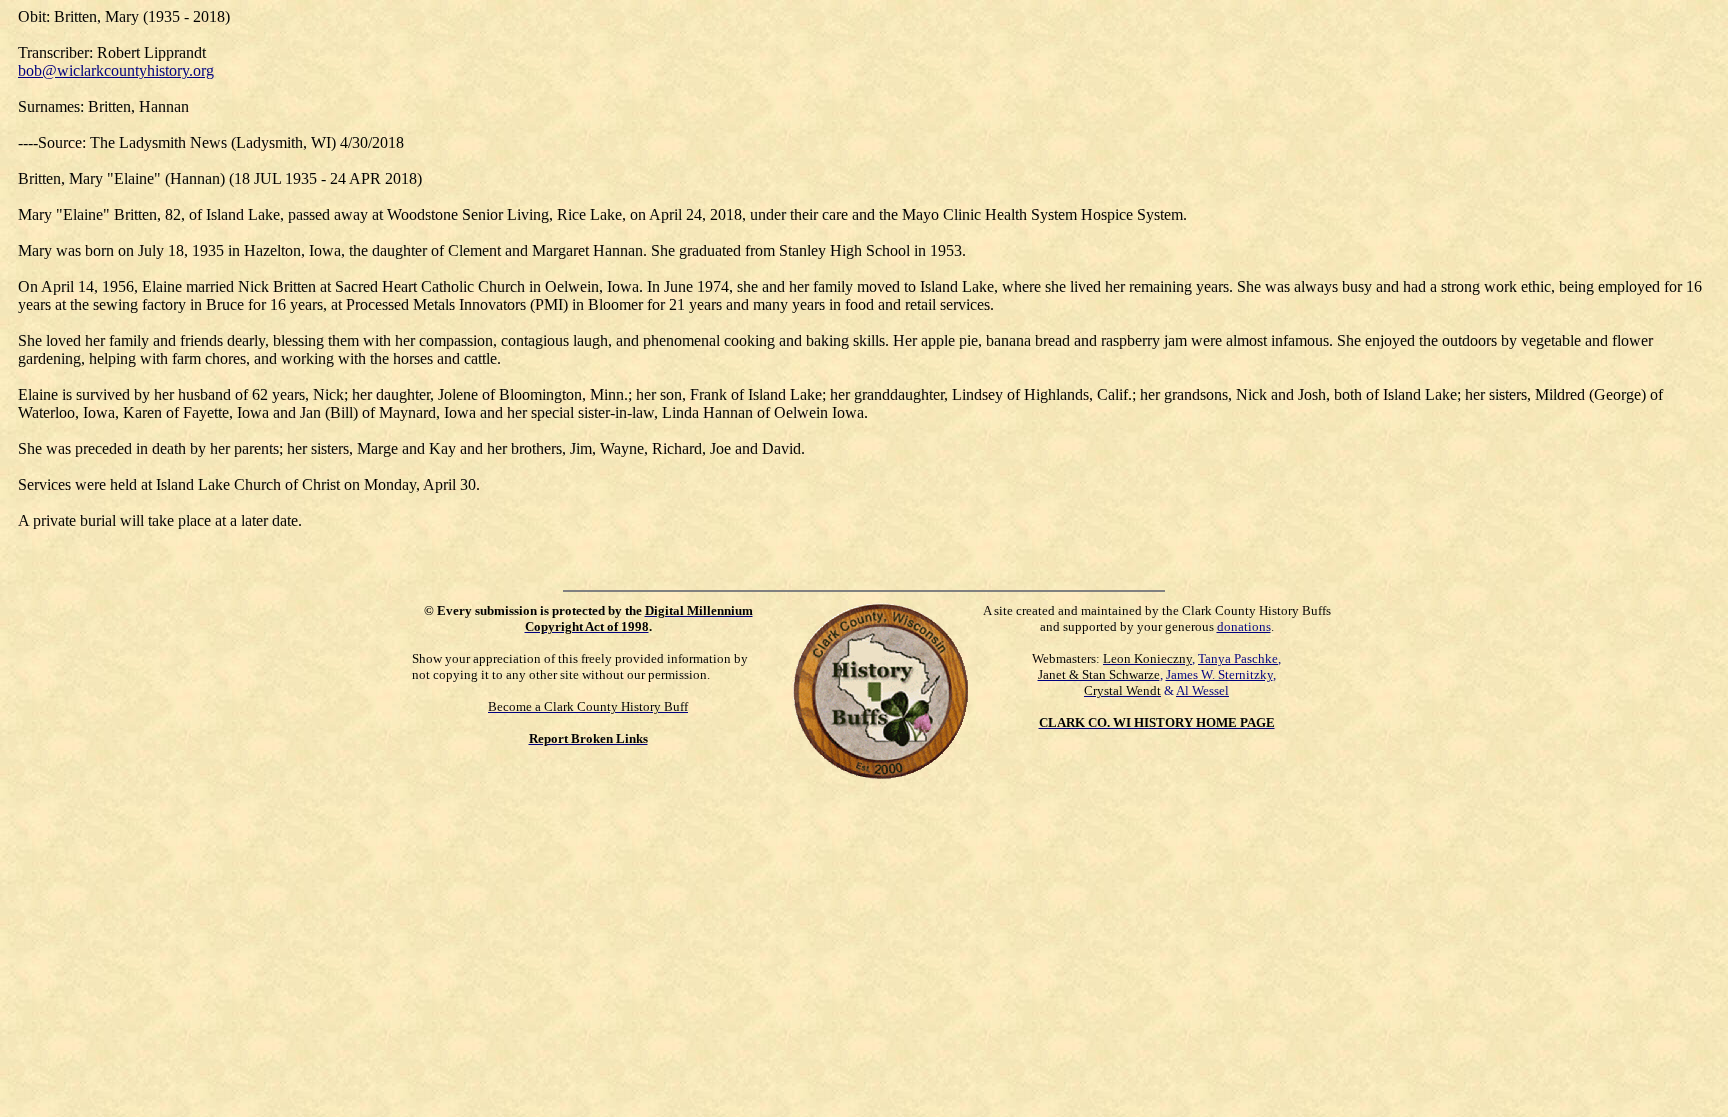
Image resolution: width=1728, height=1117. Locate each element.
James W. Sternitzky (1219, 674)
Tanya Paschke (1238, 658)
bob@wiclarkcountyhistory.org (116, 70)
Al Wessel (1202, 690)
